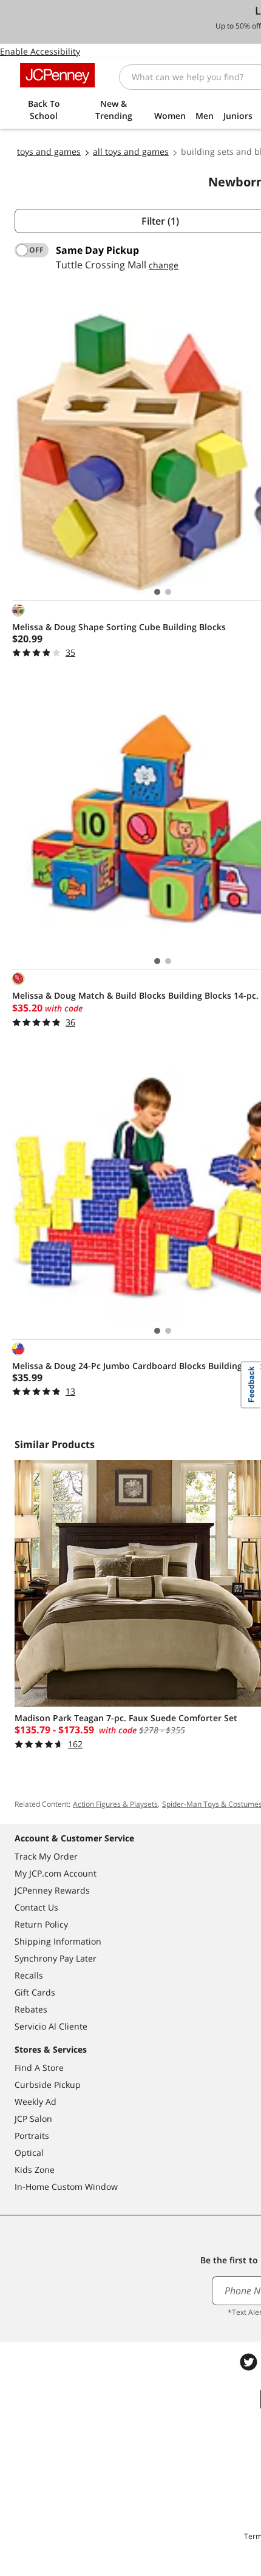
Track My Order (46, 1856)
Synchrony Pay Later (56, 1958)
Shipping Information (58, 1941)
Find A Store (39, 2068)
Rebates (31, 2009)
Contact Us (36, 1907)
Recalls (29, 1975)
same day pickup (97, 250)
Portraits (32, 2136)
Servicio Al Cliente (51, 2026)
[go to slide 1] (157, 592)
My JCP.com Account (56, 1873)
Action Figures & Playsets (115, 1804)
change (164, 265)
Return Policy (41, 1924)
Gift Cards (35, 1992)
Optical (29, 2153)
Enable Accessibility (40, 51)
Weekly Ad (36, 2102)
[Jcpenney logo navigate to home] (57, 75)
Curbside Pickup (48, 2085)
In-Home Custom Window (66, 2187)
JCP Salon (33, 2119)
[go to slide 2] (168, 592)
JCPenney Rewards (52, 1890)
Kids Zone (35, 2170)
